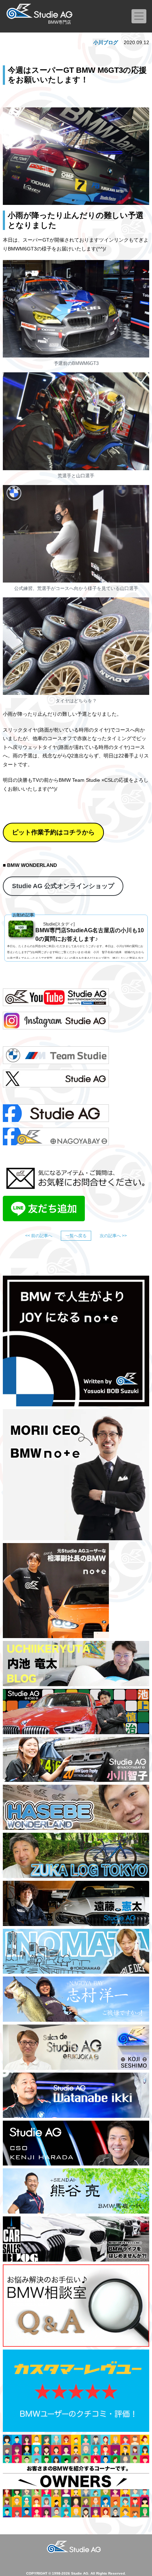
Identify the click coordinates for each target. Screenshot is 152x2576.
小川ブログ (106, 42)
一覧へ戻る (76, 1236)
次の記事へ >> (113, 1236)
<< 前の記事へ (39, 1236)
